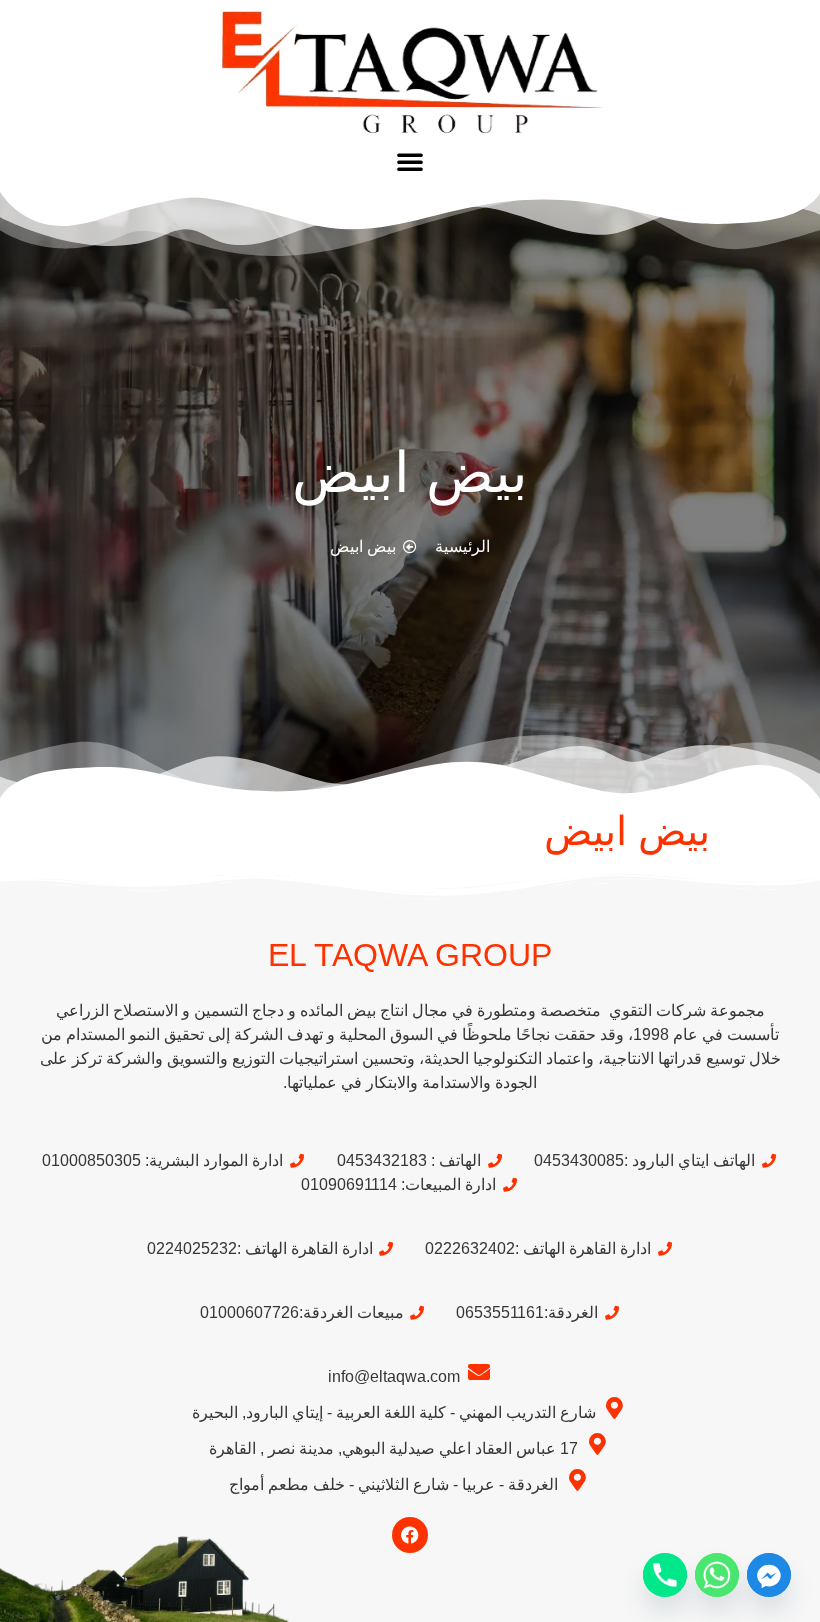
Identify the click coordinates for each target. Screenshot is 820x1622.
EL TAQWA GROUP (410, 955)
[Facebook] (410, 1535)
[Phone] (665, 1575)
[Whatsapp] (717, 1575)
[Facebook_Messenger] (769, 1575)
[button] (410, 161)
